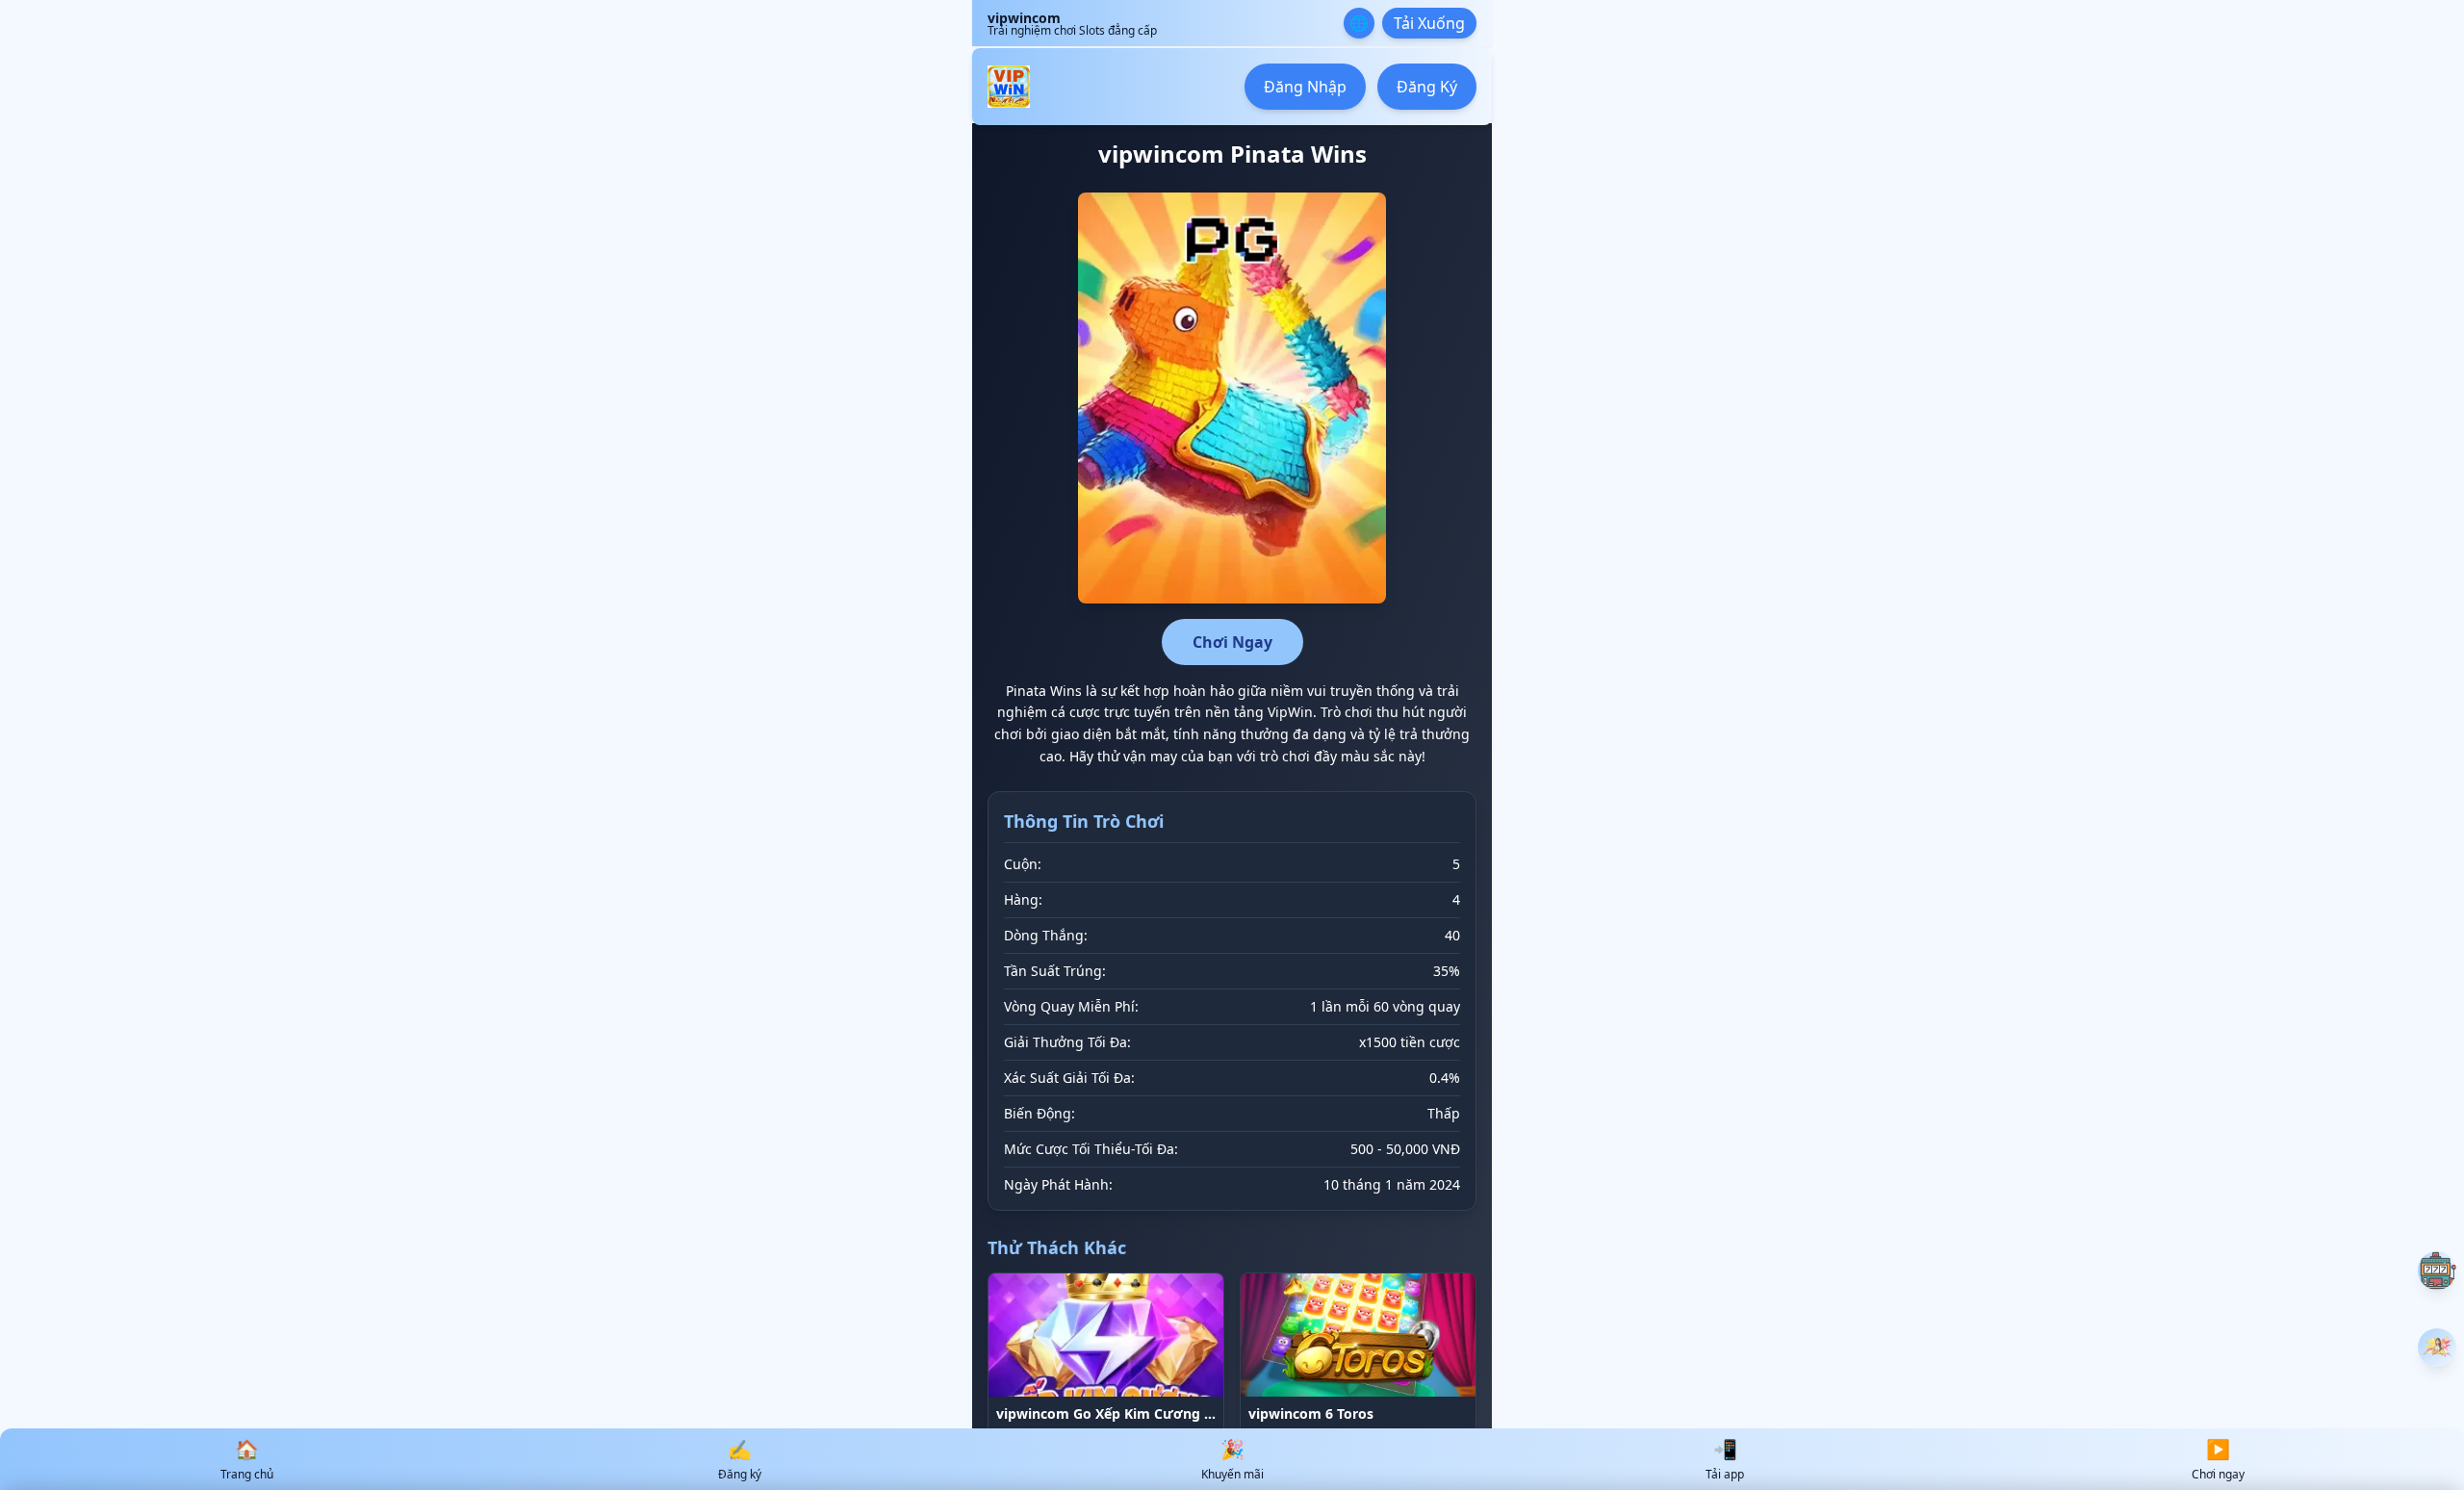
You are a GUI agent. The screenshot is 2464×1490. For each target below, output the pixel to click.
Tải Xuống (1429, 23)
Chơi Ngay (1232, 642)
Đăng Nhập (1305, 87)
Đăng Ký (1427, 87)
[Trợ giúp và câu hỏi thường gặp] (2437, 1271)
